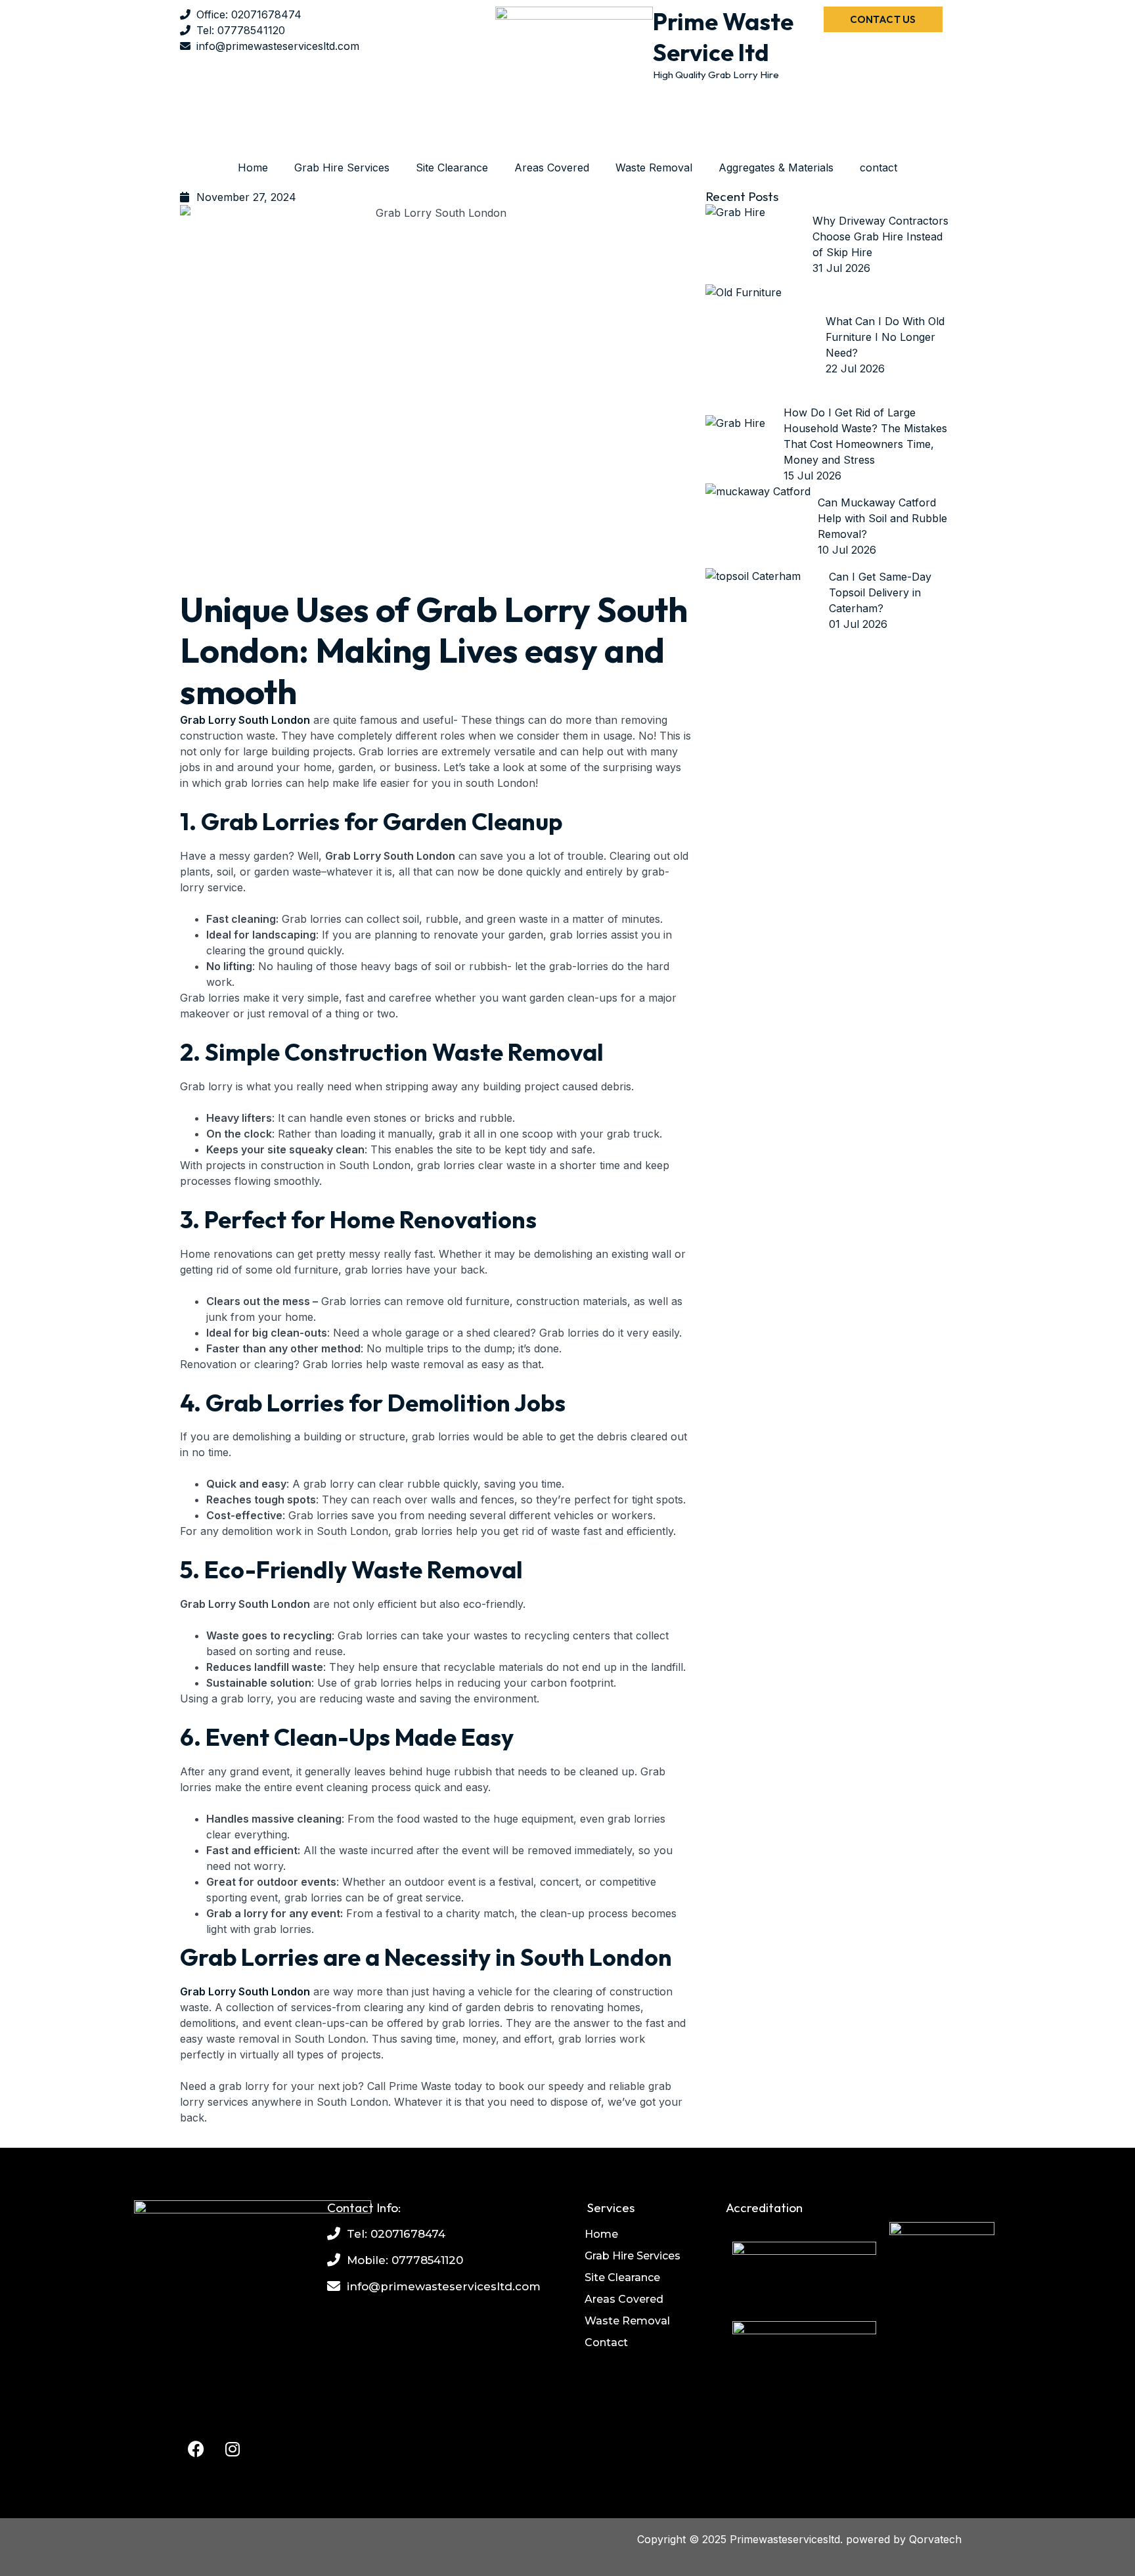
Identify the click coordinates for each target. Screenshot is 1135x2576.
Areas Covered (552, 167)
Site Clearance (452, 167)
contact (879, 167)
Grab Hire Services (342, 167)
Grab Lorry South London (245, 720)
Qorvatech (935, 2539)
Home (253, 167)
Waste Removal (654, 167)
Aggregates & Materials (776, 167)
